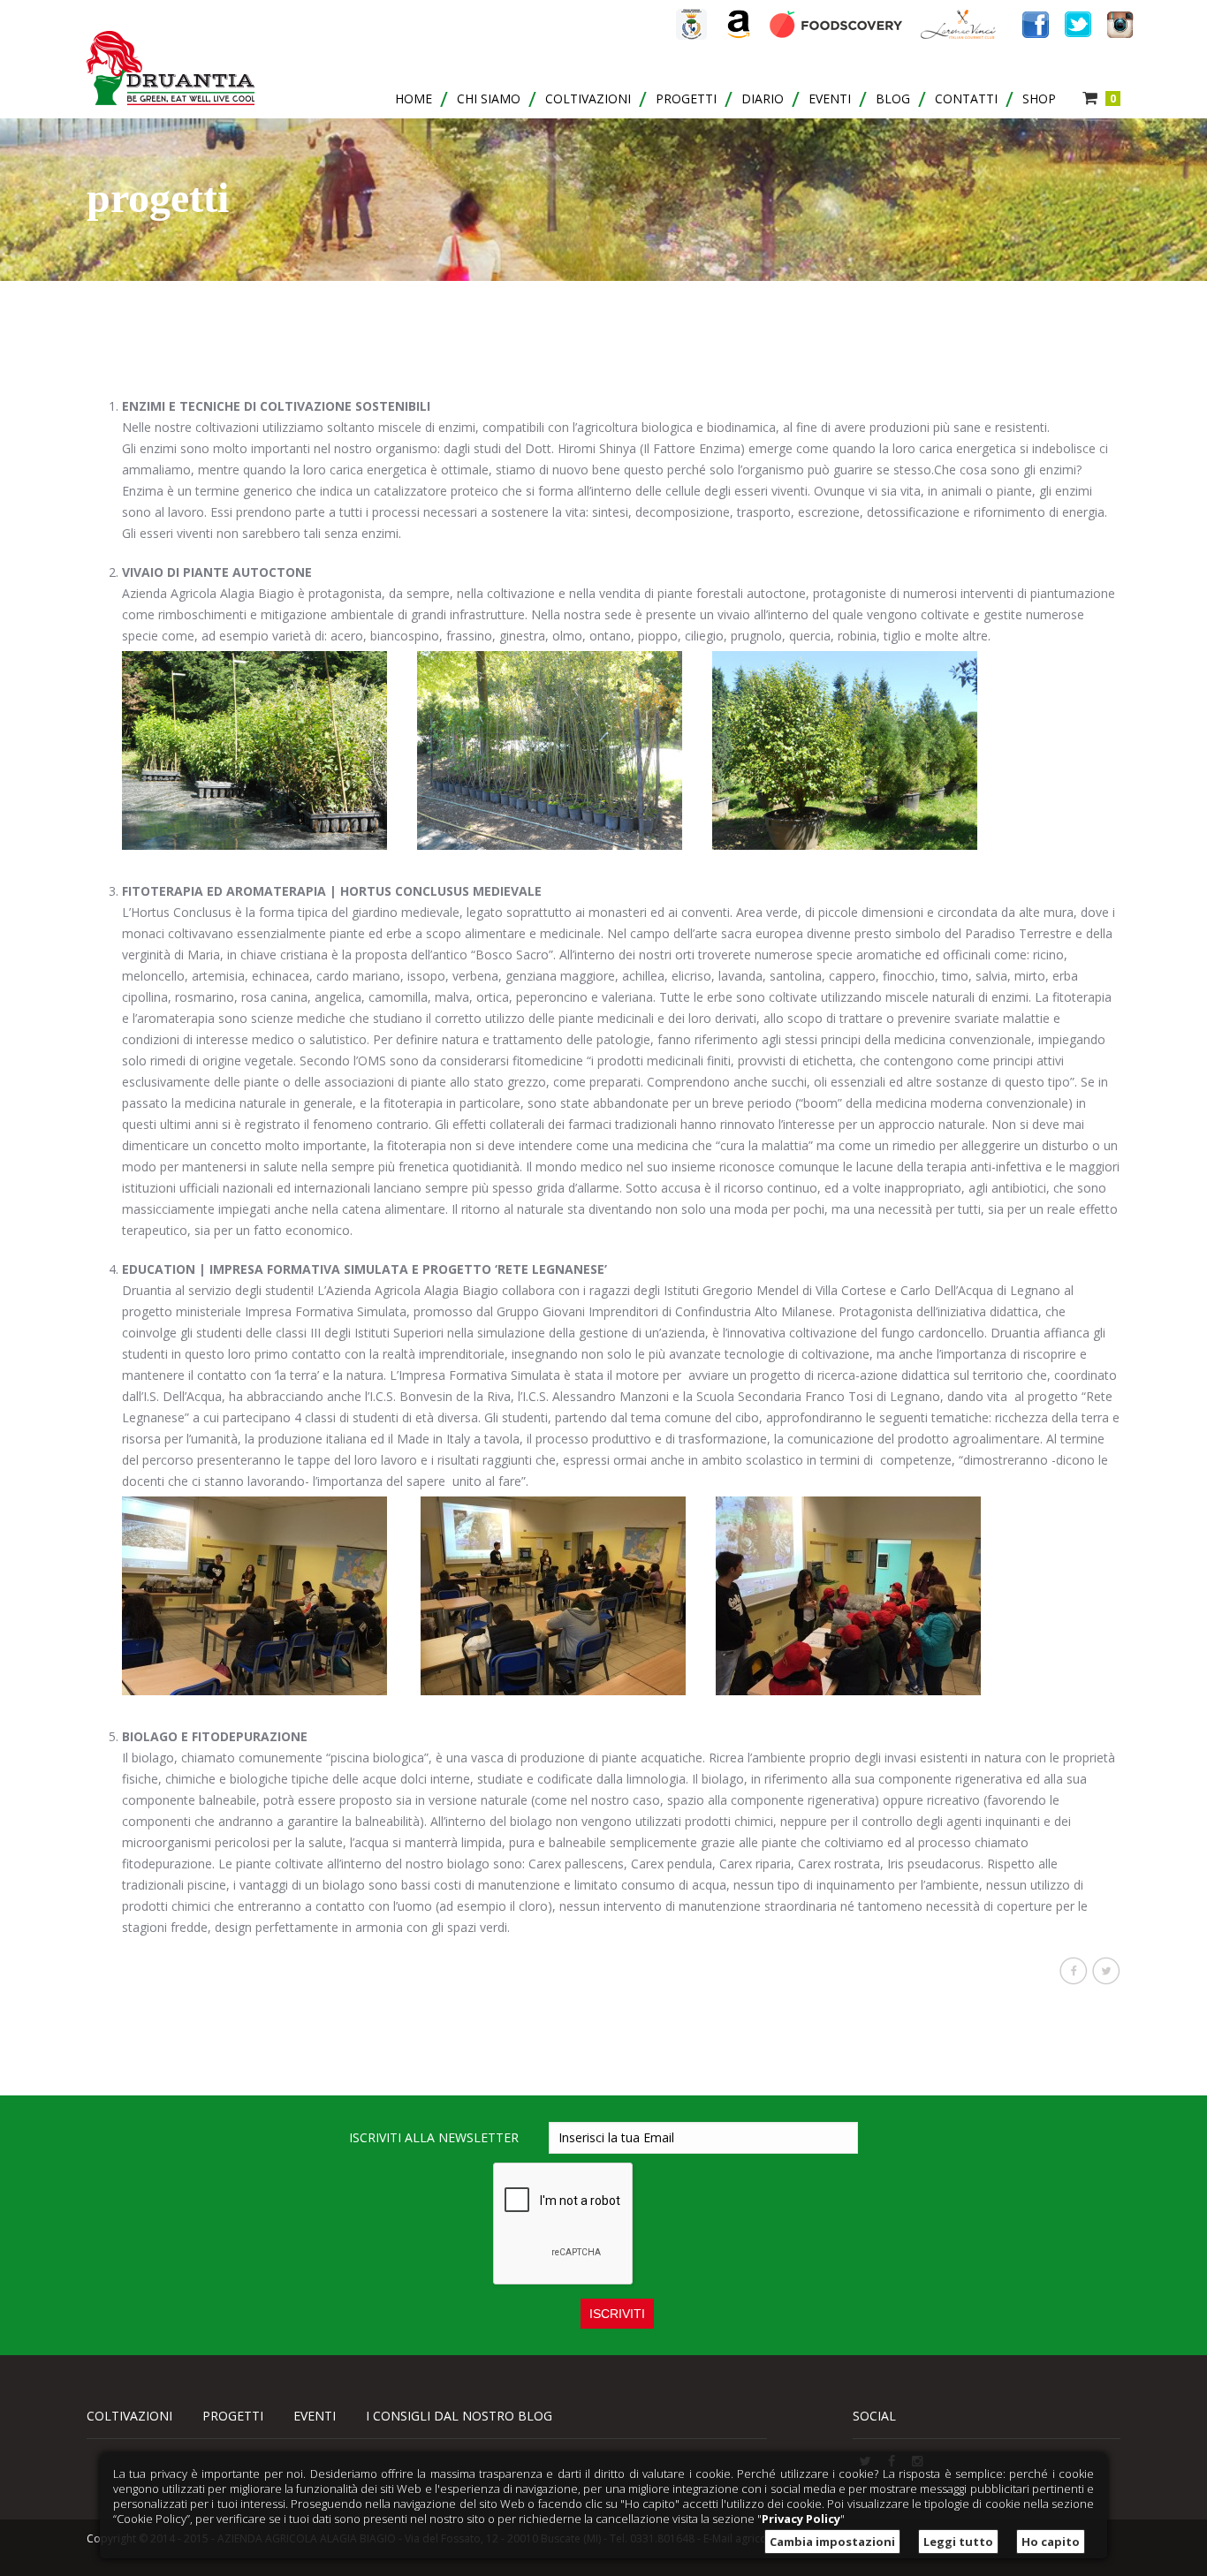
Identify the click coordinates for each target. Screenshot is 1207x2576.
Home (414, 98)
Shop (1039, 98)
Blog (893, 98)
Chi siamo (489, 98)
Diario (763, 98)
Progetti (686, 98)
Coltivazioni (588, 98)
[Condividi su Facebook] (1074, 1971)
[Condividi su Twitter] (1106, 1971)
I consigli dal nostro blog (459, 2416)
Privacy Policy (801, 2519)
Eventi (830, 98)
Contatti (966, 98)
